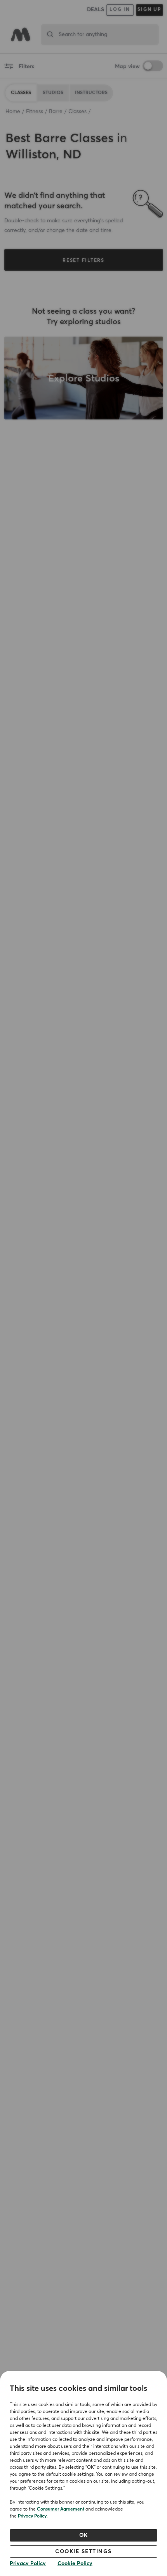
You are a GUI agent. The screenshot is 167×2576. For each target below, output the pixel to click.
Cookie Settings (83, 2552)
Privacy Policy (32, 2516)
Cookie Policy (75, 2564)
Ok (84, 2535)
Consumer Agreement (61, 2509)
